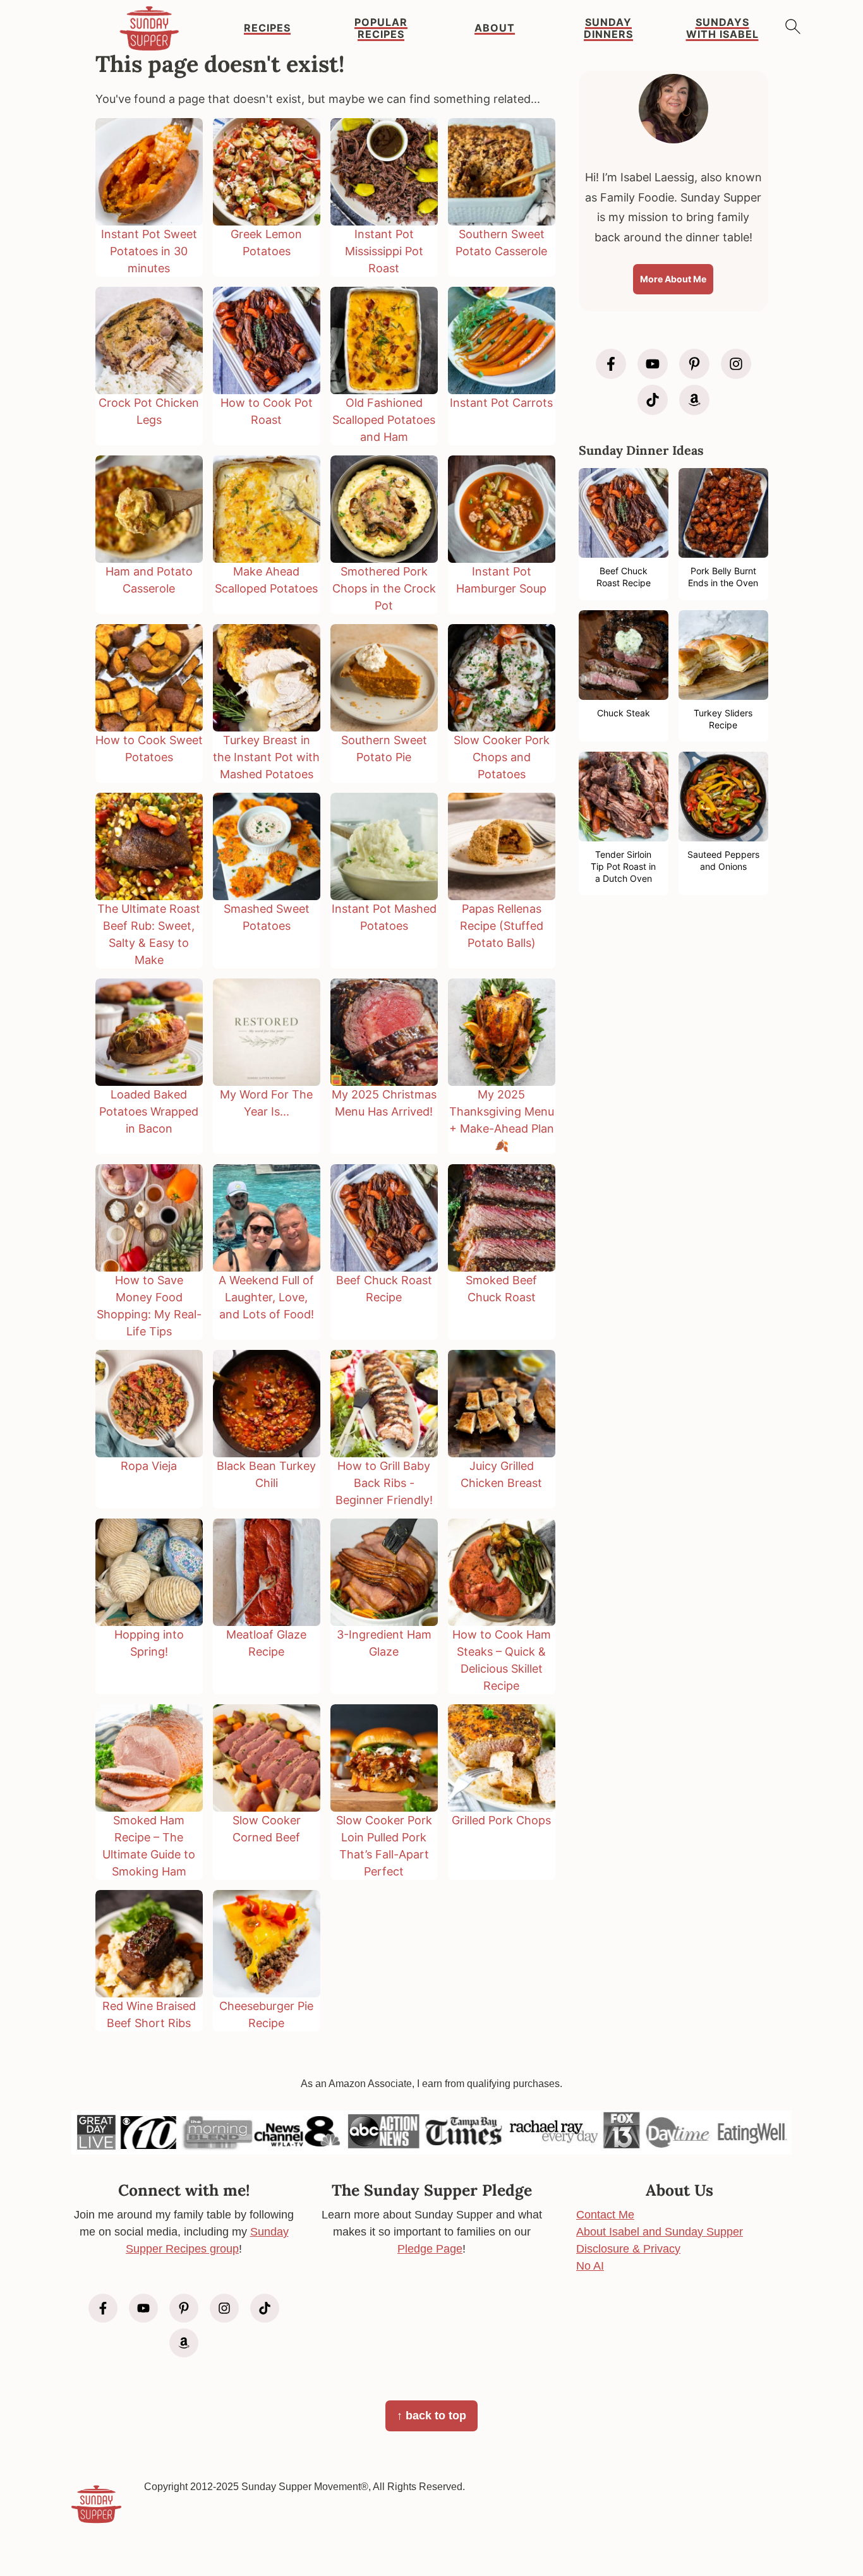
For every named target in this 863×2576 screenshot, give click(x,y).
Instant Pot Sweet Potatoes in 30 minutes (149, 251)
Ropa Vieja (149, 1466)
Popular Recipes (381, 28)
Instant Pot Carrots (501, 403)
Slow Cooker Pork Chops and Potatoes (502, 757)
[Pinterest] (694, 364)
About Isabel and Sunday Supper (660, 2232)
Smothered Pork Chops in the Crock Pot (384, 588)
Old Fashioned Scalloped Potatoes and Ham (384, 420)
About (495, 28)
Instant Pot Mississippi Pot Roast (384, 251)
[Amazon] (694, 400)
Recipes (267, 28)
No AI (590, 2266)
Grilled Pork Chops (501, 1820)
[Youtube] (653, 364)
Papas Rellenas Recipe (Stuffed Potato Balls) (502, 926)
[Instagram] (736, 364)
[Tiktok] (653, 400)
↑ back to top (431, 2416)
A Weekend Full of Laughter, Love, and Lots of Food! (266, 1297)
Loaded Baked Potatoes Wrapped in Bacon (149, 1111)
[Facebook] (611, 364)
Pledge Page (430, 2249)
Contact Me (605, 2215)
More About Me (673, 279)
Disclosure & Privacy (628, 2249)
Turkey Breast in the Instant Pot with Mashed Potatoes (266, 757)
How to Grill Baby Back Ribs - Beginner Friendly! (384, 1483)
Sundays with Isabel (722, 28)
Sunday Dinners (608, 28)
